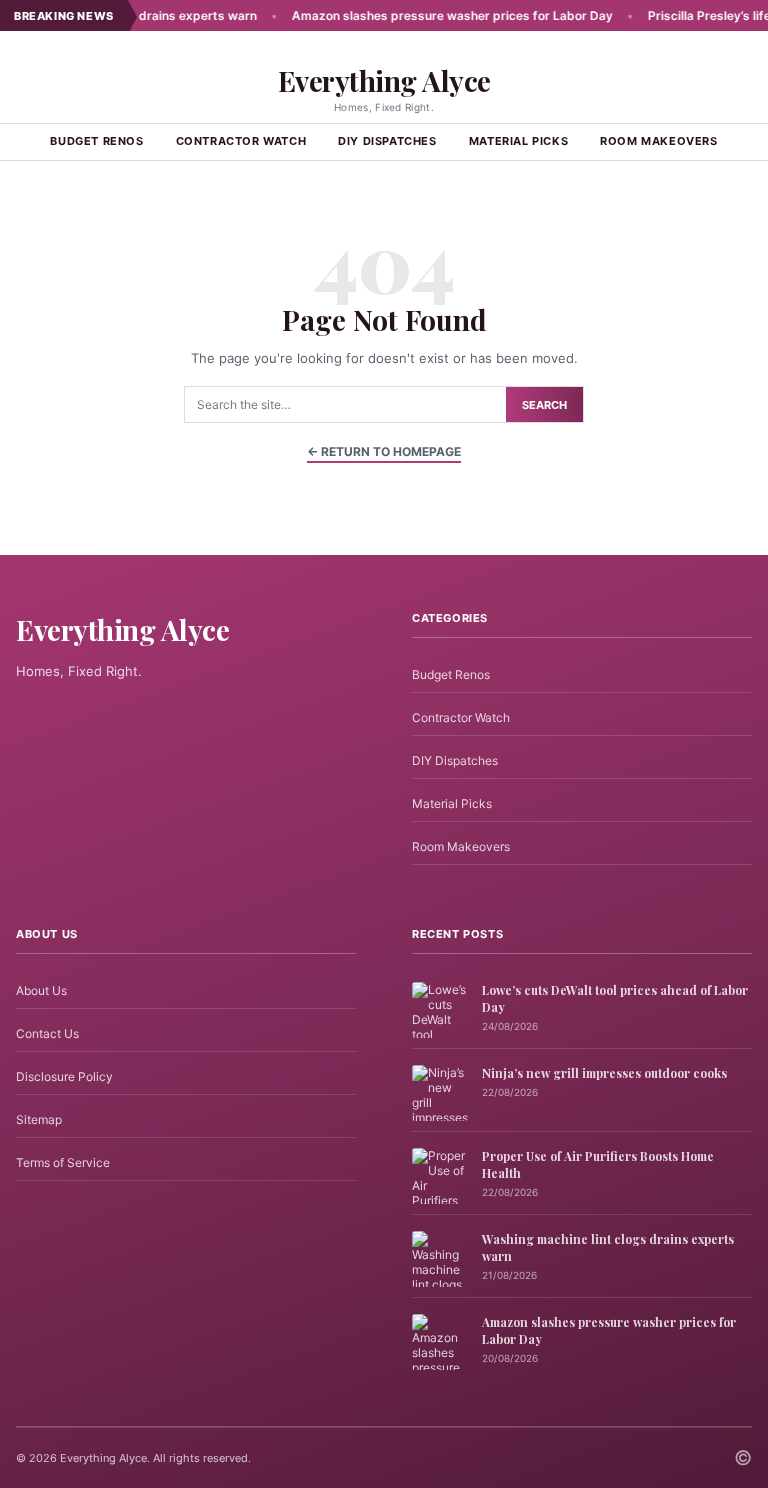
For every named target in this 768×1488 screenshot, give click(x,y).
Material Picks (518, 141)
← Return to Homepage (384, 451)
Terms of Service (63, 1162)
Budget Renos (96, 141)
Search (544, 405)
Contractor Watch (241, 141)
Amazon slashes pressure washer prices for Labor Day (424, 15)
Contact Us (47, 1033)
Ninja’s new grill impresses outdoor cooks (604, 1073)
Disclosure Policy (64, 1076)
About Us (41, 990)
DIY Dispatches (387, 141)
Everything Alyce (384, 80)
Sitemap (39, 1119)
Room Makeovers (658, 141)
